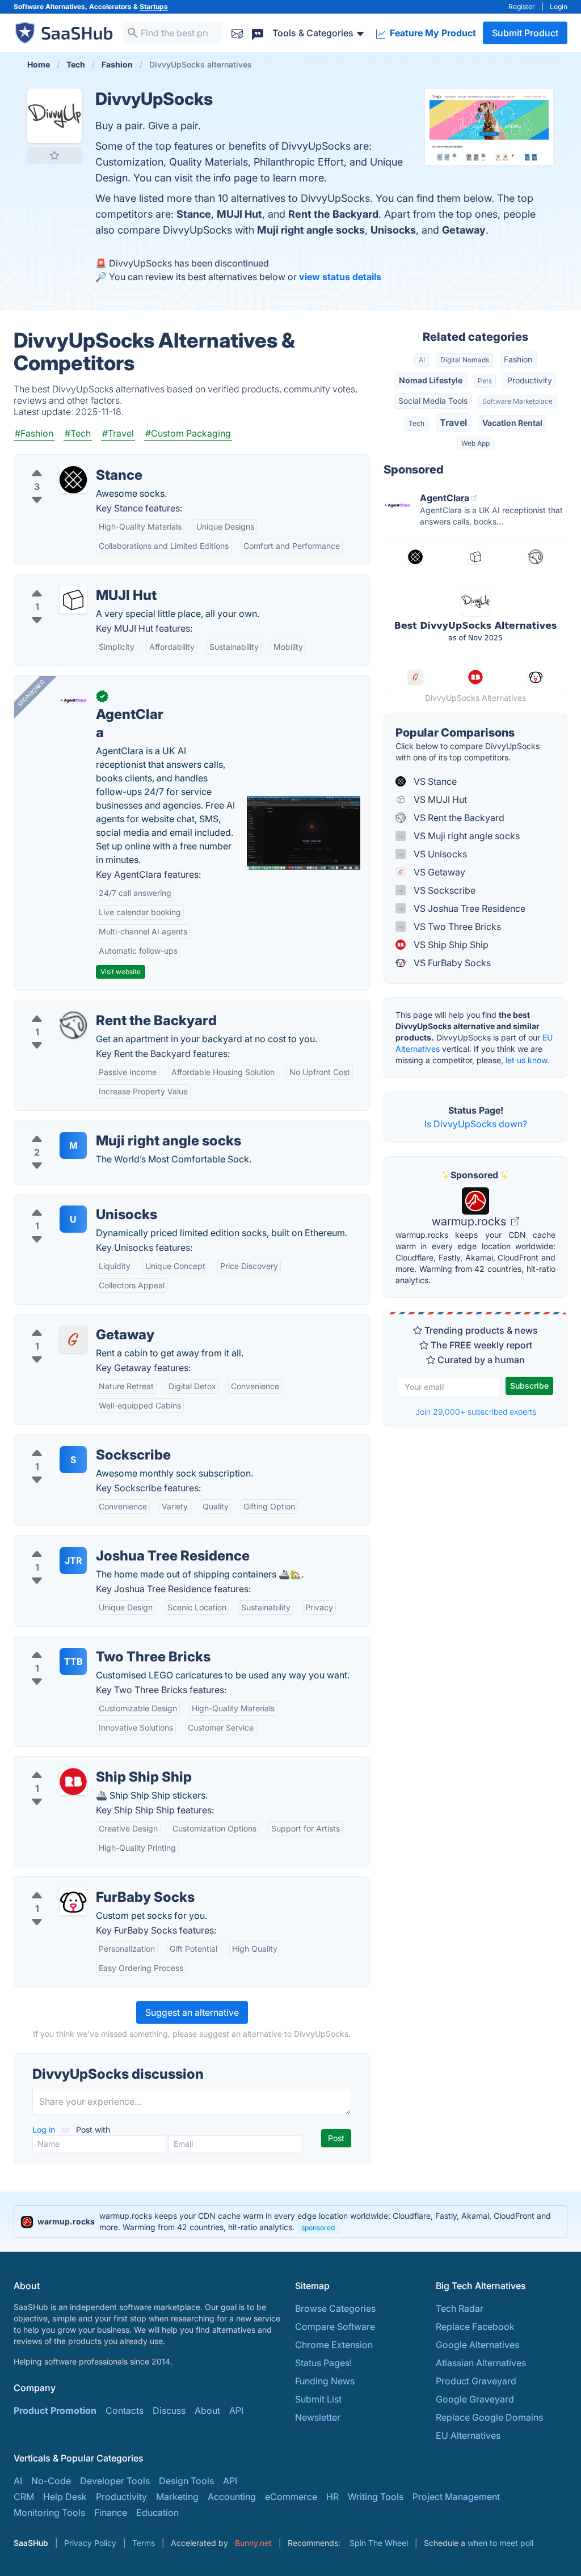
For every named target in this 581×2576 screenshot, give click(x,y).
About (207, 2410)
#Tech (78, 433)
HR (332, 2497)
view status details (340, 277)
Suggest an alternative (192, 2012)
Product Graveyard (476, 2381)
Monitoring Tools (49, 2512)
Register (522, 7)
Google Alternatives (477, 2345)
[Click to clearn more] (290, 2222)
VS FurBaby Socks (451, 963)
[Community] (258, 33)
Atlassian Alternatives (481, 2363)
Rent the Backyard (333, 214)
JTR (73, 1560)
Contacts (125, 2410)
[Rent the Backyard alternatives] (73, 1025)
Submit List (318, 2399)
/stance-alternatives (65, 462)
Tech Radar (460, 2308)
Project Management (456, 2497)
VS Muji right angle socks (466, 836)
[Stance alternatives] (73, 480)
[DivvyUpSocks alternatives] (54, 116)
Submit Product (525, 33)
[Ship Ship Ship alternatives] (73, 1782)
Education (157, 2512)
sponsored (318, 2228)
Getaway (464, 230)
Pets (485, 381)
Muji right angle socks (311, 230)
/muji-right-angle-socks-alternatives (100, 1127)
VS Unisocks (439, 854)
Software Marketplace (517, 401)
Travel (453, 422)
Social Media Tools (433, 401)
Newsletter (318, 2417)
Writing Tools (376, 2497)
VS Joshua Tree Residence (468, 908)
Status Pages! (323, 2363)
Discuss (169, 2410)
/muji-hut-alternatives (69, 582)
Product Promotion (55, 2410)
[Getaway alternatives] (73, 1339)
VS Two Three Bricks (456, 927)
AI (422, 360)
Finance (111, 2512)
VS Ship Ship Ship (450, 945)
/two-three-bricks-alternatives (87, 1643)
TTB (73, 1661)
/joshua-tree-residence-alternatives (98, 1542)
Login (559, 7)
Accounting (232, 2497)
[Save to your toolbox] (54, 155)
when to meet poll (500, 2543)
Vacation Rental (512, 423)
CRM (24, 2497)
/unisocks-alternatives (70, 1201)
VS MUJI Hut (439, 800)
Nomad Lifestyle (431, 380)
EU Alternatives (468, 2435)
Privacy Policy (90, 2543)
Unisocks (393, 230)
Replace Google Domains (489, 2417)
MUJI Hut (239, 214)
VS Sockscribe (443, 890)
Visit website (121, 972)
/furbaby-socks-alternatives (82, 1884)
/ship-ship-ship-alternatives (82, 1763)
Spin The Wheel (379, 2543)
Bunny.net (253, 2543)
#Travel (118, 433)
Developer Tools (115, 2481)
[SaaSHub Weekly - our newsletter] (237, 33)
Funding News (325, 2381)
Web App (475, 443)
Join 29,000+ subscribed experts (476, 1412)
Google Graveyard (475, 2399)
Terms (144, 2543)
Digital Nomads (465, 360)
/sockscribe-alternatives (75, 1441)
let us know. (527, 1060)
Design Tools (186, 2481)
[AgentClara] (73, 701)
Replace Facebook (475, 2327)
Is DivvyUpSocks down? (476, 1124)
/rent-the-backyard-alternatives (90, 1007)
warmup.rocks (470, 1221)
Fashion (518, 359)
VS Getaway (438, 872)
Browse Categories (335, 2308)
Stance (194, 214)
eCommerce (291, 2497)
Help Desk (65, 2497)
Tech (416, 423)
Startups (154, 7)
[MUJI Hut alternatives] (73, 600)
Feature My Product (432, 33)
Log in (45, 2129)
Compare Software (335, 2327)
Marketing (177, 2497)
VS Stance (434, 781)
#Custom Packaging (188, 433)
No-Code (51, 2481)
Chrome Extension (334, 2345)
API (236, 2410)
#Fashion (34, 433)
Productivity (530, 380)
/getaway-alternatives (69, 1321)
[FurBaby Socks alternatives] (73, 1902)
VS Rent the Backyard (458, 818)
